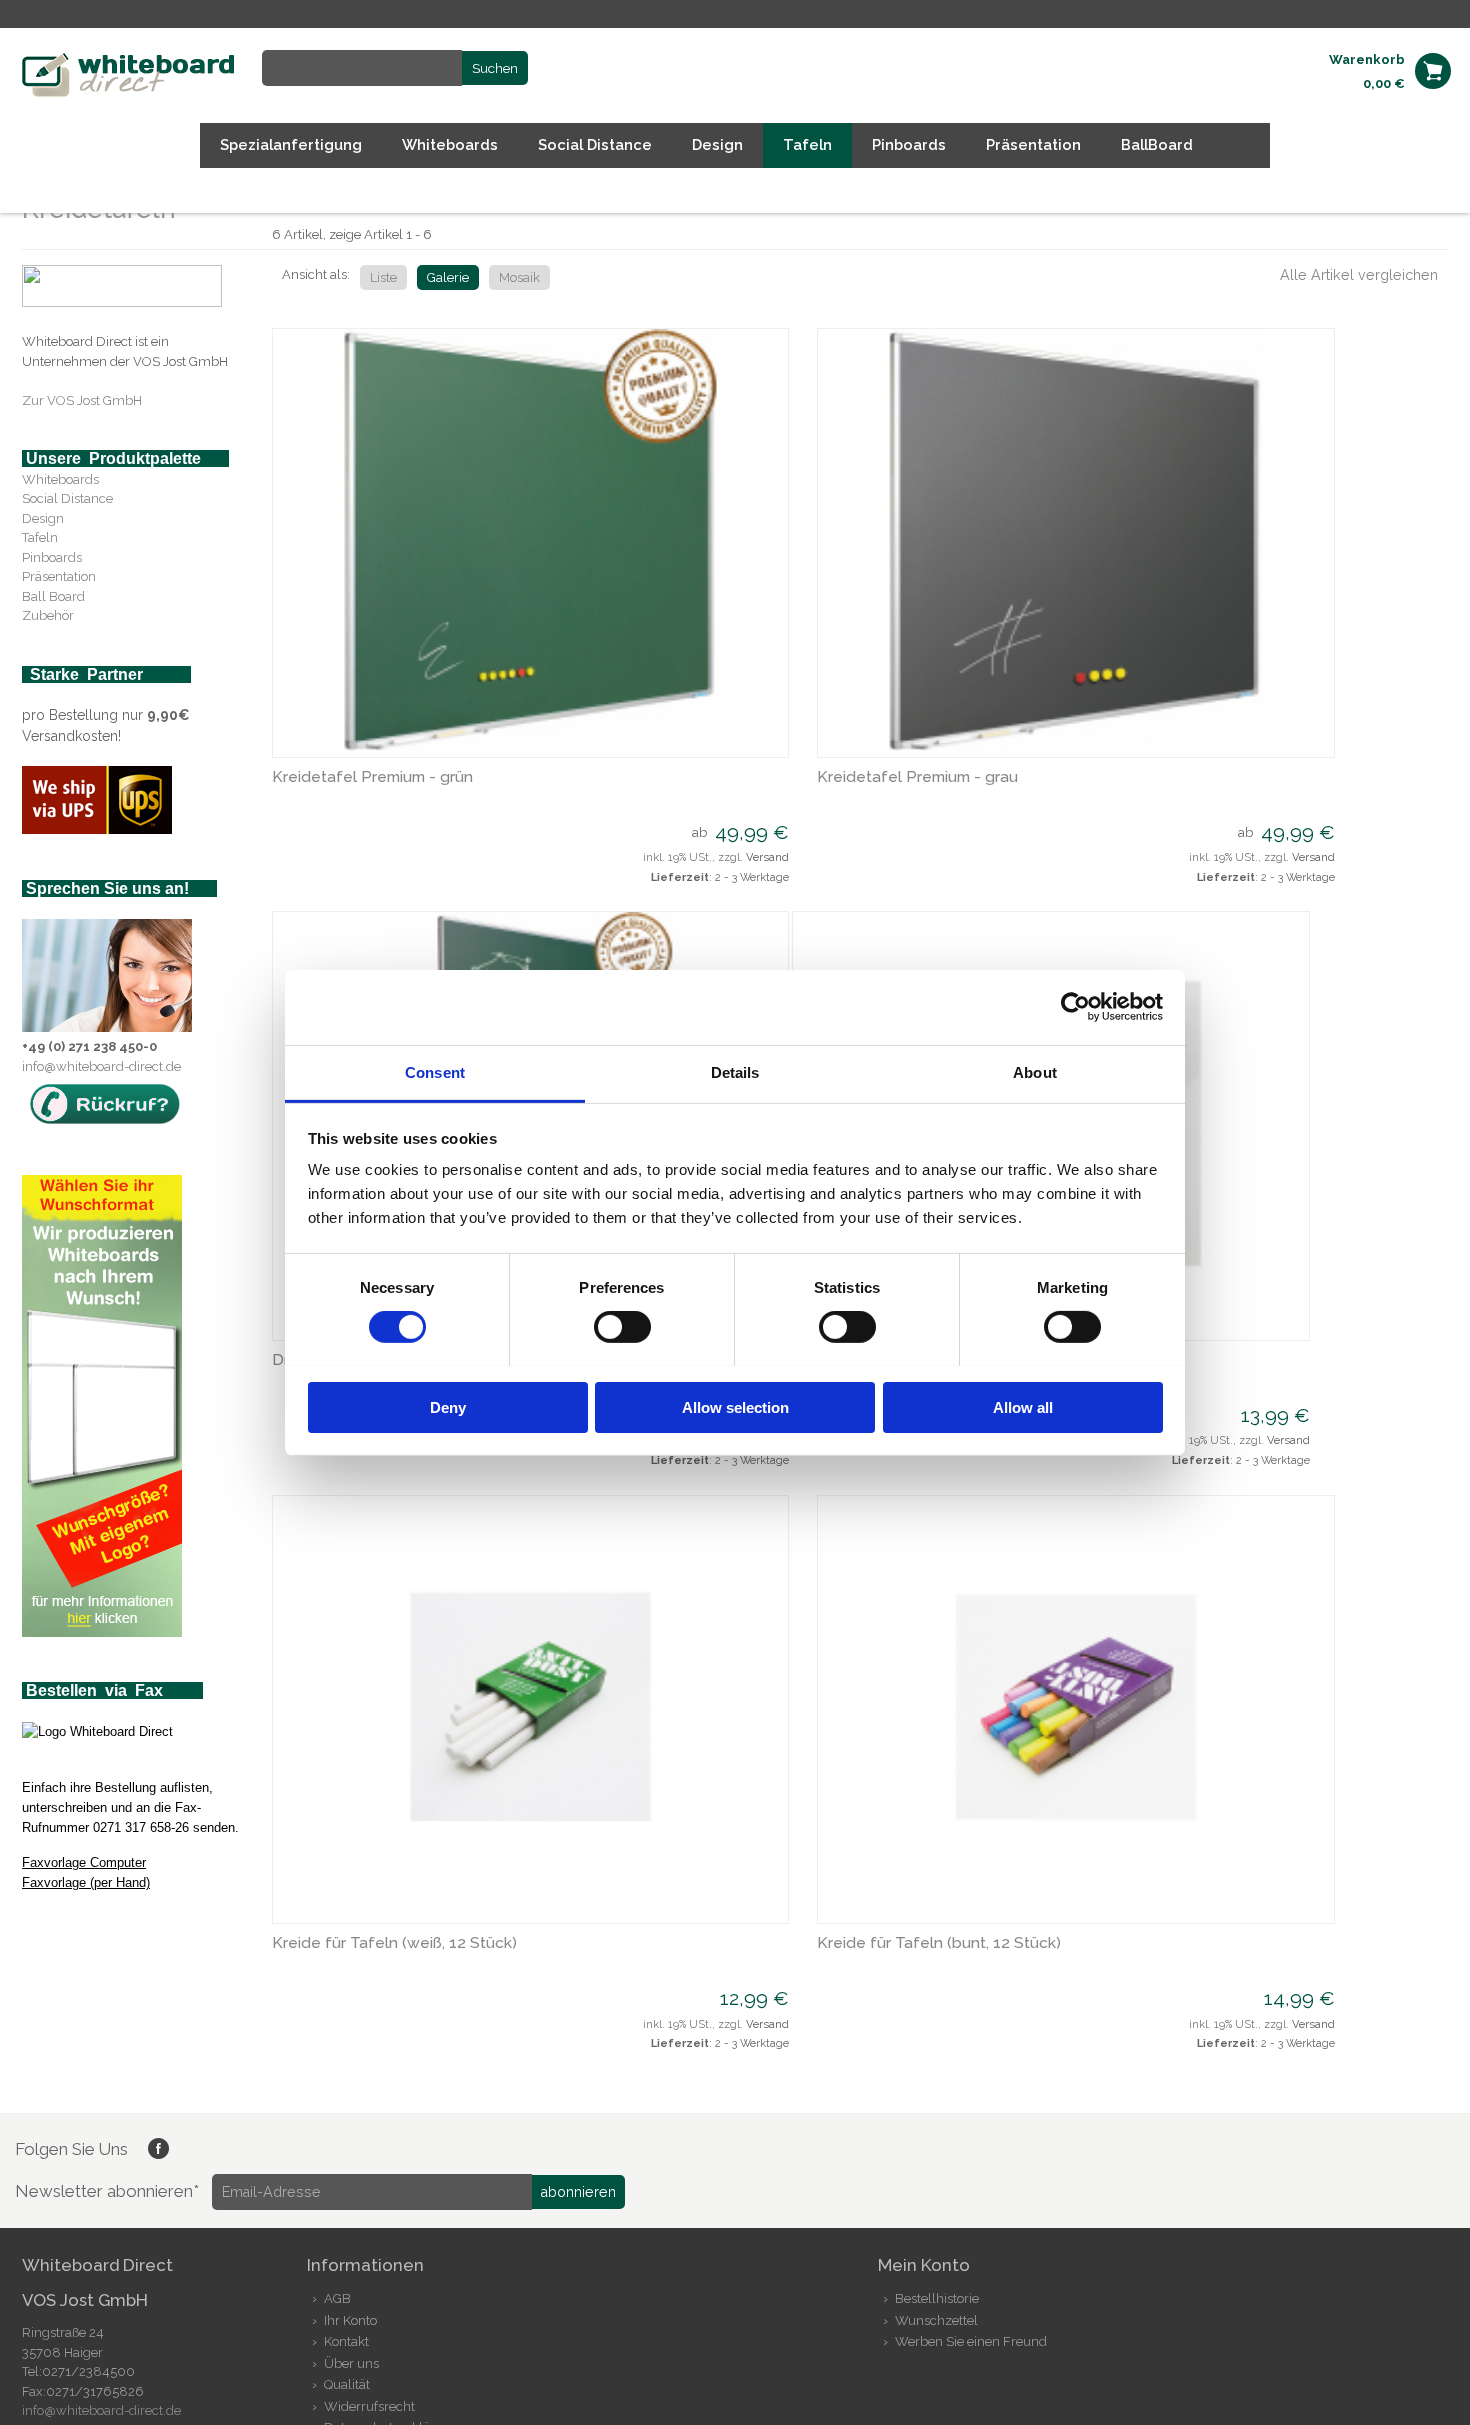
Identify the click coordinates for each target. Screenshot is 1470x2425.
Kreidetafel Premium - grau (917, 776)
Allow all (1023, 1406)
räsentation (63, 576)
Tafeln (40, 537)
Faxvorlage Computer (84, 1862)
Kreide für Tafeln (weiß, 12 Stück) (394, 1942)
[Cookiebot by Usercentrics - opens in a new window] (1075, 1007)
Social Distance (67, 498)
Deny (448, 1406)
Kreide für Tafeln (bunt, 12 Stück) (939, 1942)
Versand (767, 857)
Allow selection (735, 1406)
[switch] (622, 1327)
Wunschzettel (936, 2320)
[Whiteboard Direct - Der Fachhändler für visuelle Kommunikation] (129, 92)
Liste (383, 277)
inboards (56, 557)
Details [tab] (735, 1071)
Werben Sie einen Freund (971, 2341)
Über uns (351, 2363)
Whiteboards (60, 479)
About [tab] (1035, 1071)
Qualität (347, 2384)
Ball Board (53, 596)
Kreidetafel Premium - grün (372, 776)
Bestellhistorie (937, 2298)
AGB (337, 2298)
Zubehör (48, 615)
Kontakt (346, 2341)
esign (48, 518)
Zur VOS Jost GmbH (82, 400)
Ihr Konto (350, 2320)
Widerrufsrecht (369, 2406)
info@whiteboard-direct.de (101, 1066)
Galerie (448, 277)
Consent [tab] (435, 1071)
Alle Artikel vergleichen (1359, 275)
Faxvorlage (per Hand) (86, 1882)
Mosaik (519, 277)
